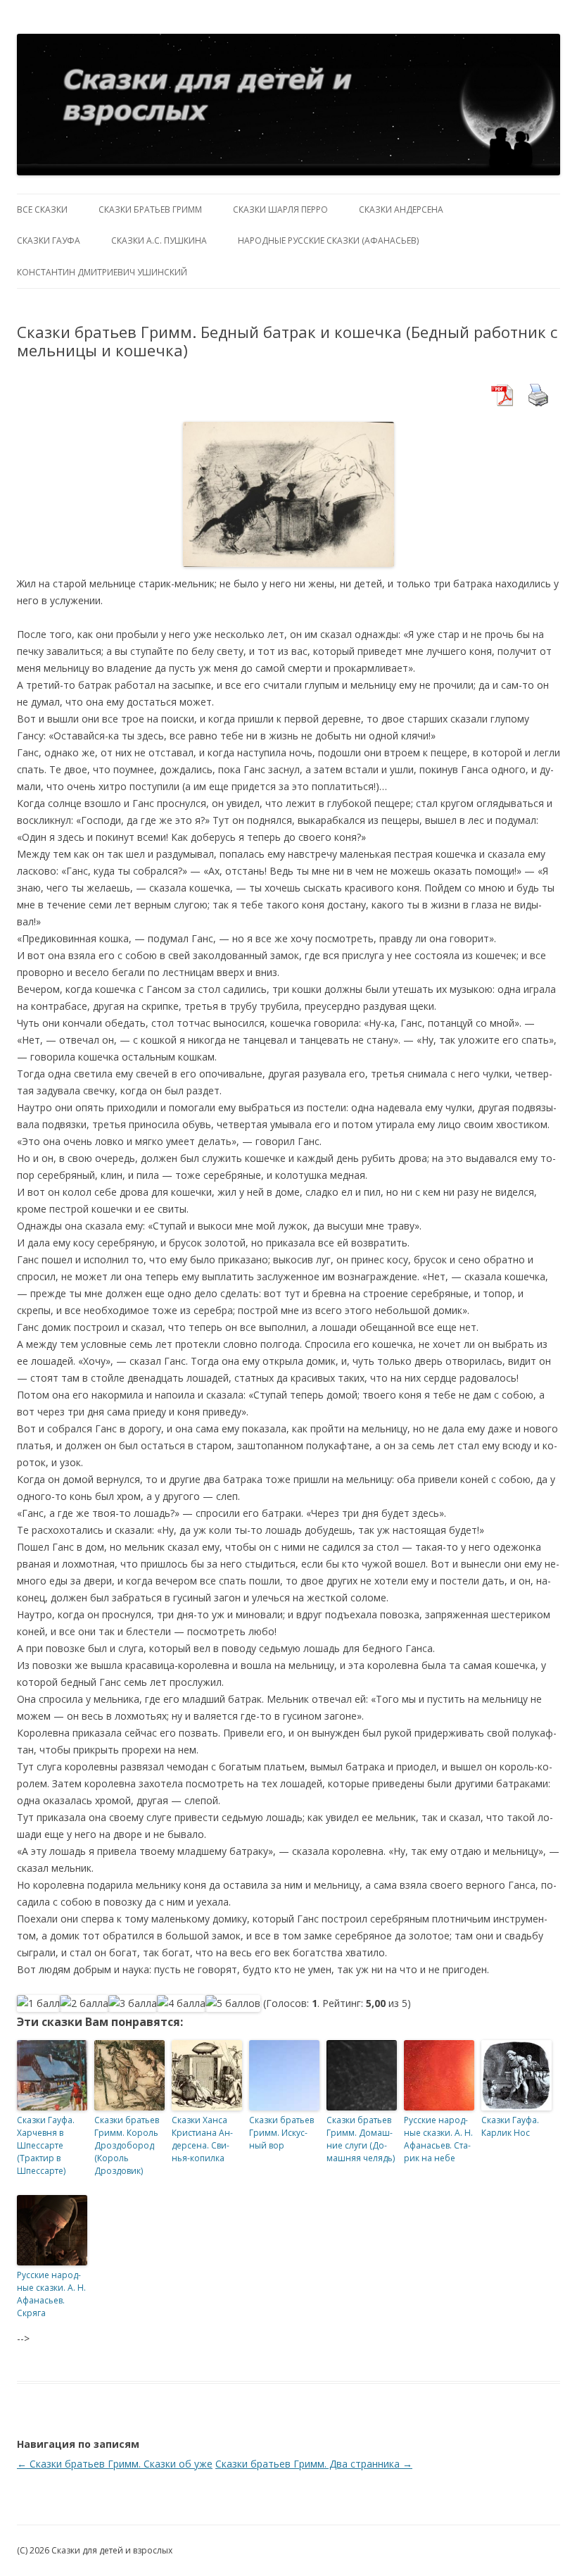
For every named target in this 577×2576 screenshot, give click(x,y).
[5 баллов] (233, 2003)
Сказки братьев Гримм (150, 210)
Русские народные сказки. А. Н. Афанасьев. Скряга (51, 2294)
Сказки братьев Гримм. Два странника (314, 2464)
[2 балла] (84, 2003)
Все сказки (42, 210)
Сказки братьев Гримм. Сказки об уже (115, 2464)
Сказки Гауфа (49, 240)
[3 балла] (133, 2003)
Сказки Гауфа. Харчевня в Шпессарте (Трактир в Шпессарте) (46, 2145)
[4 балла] (181, 2003)
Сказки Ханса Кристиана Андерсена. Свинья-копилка (202, 2139)
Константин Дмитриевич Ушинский (102, 272)
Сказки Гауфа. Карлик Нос (510, 2126)
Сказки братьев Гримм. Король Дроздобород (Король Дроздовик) (127, 2145)
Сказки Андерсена (401, 210)
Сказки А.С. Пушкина (159, 240)
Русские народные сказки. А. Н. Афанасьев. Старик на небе (438, 2139)
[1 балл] (38, 2003)
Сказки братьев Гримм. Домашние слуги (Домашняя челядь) (361, 2139)
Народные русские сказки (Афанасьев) (328, 240)
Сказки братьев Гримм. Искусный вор (281, 2133)
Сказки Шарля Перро (280, 210)
